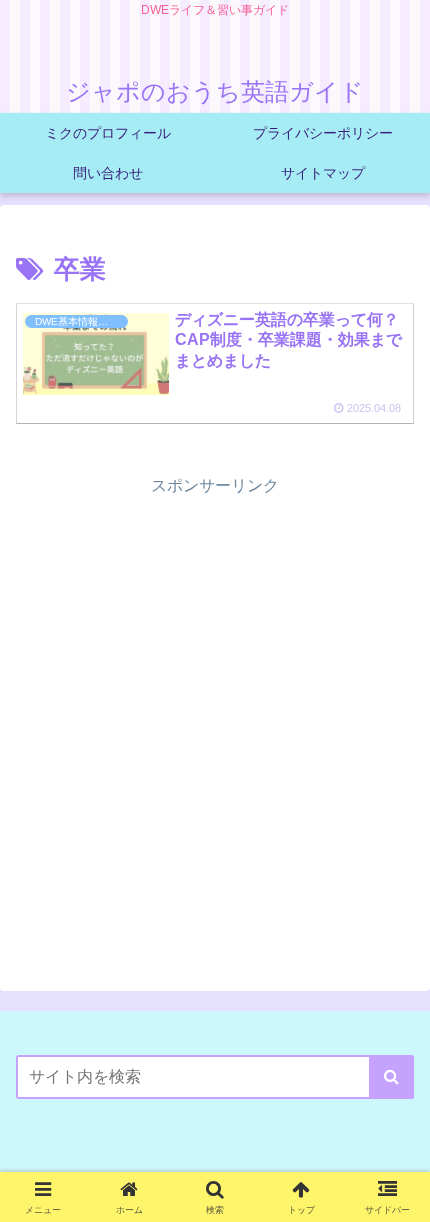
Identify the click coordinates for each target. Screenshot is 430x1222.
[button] (391, 1077)
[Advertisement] (215, 715)
